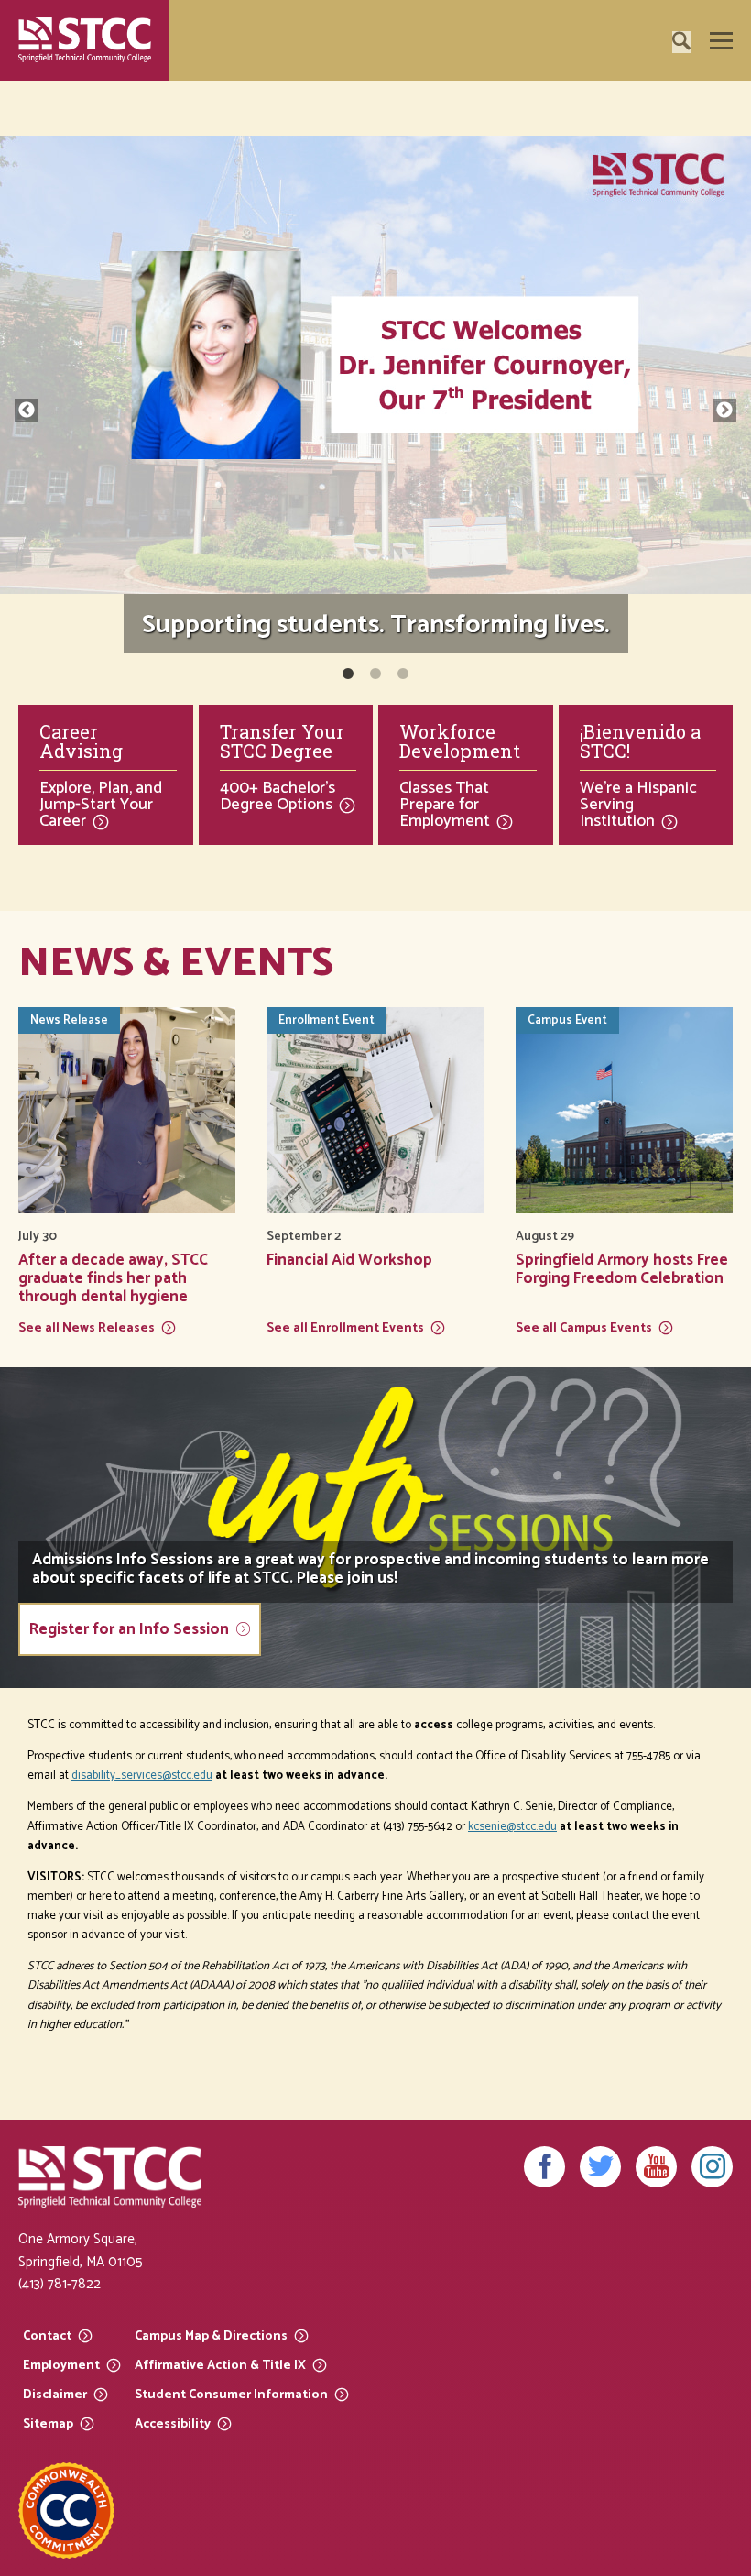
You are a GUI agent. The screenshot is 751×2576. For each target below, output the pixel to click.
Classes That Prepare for (445, 805)
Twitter (600, 2167)
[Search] (710, 93)
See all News (87, 1327)
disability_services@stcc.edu (142, 1776)
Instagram (712, 2167)
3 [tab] (403, 674)
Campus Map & (211, 2335)
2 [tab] (375, 674)
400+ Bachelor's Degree (278, 796)
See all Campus (584, 1327)
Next (724, 411)
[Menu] (721, 41)
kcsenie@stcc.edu (512, 1827)
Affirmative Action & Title (220, 2365)
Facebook (544, 2167)
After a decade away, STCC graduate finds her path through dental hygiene (113, 1278)
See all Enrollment (345, 1327)
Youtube (656, 2167)
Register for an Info (129, 1629)
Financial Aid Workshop (349, 1260)
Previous (27, 411)
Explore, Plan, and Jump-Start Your (101, 805)
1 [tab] (348, 674)
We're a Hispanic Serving (638, 805)
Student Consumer (231, 2394)
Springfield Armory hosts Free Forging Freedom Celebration (622, 1269)
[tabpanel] (375, 401)
